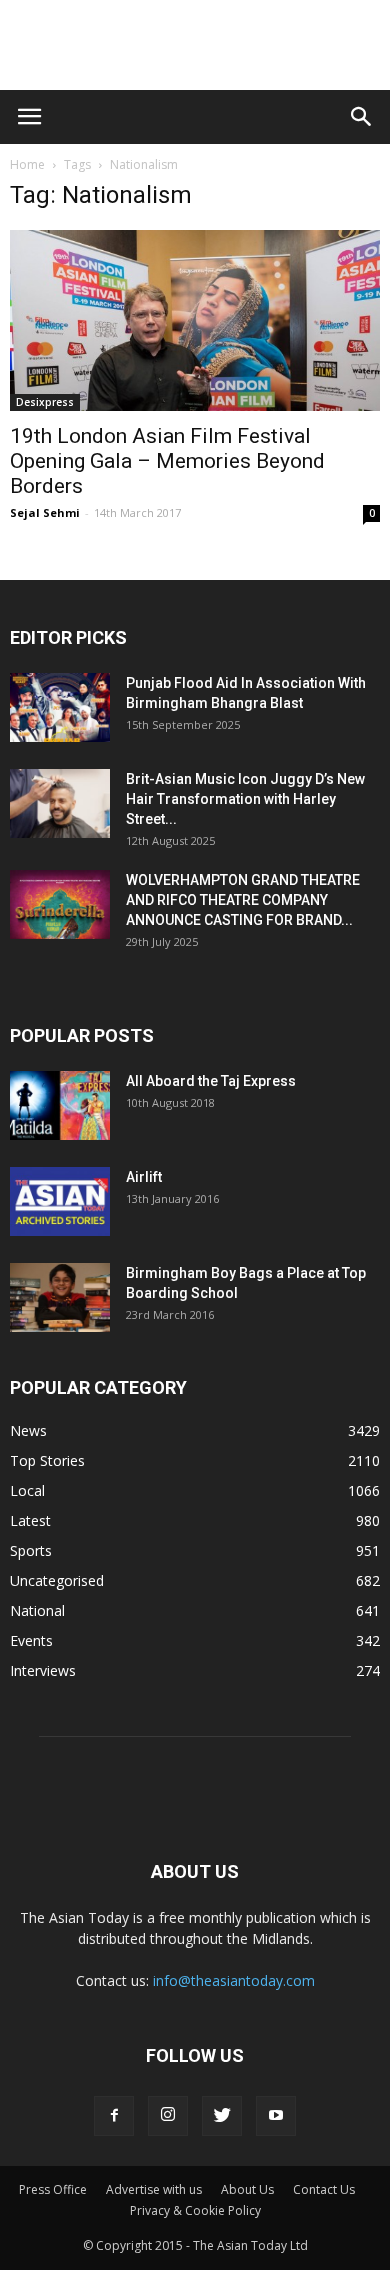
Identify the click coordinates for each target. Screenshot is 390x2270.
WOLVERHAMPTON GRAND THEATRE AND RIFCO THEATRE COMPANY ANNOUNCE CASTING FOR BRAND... (243, 900)
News (28, 1430)
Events (31, 1640)
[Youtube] (276, 2116)
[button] (362, 117)
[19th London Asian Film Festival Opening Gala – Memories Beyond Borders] (195, 320)
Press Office (53, 2189)
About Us (247, 2189)
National (37, 1610)
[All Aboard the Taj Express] (60, 1105)
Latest (30, 1520)
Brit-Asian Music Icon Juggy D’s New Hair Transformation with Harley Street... (245, 799)
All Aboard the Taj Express (211, 1081)
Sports (31, 1550)
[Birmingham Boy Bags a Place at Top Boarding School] (60, 1297)
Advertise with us (154, 2189)
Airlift (144, 1177)
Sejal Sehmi (45, 512)
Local (27, 1490)
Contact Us (324, 2189)
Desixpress (45, 402)
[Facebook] (114, 2116)
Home (27, 164)
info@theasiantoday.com (234, 1980)
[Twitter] (222, 2116)
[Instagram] (168, 2116)
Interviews (43, 1670)
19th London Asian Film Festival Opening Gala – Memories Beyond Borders (167, 461)
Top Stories (47, 1460)
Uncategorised (57, 1580)
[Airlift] (60, 1201)
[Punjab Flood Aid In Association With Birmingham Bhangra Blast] (60, 707)
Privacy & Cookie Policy (195, 2210)
